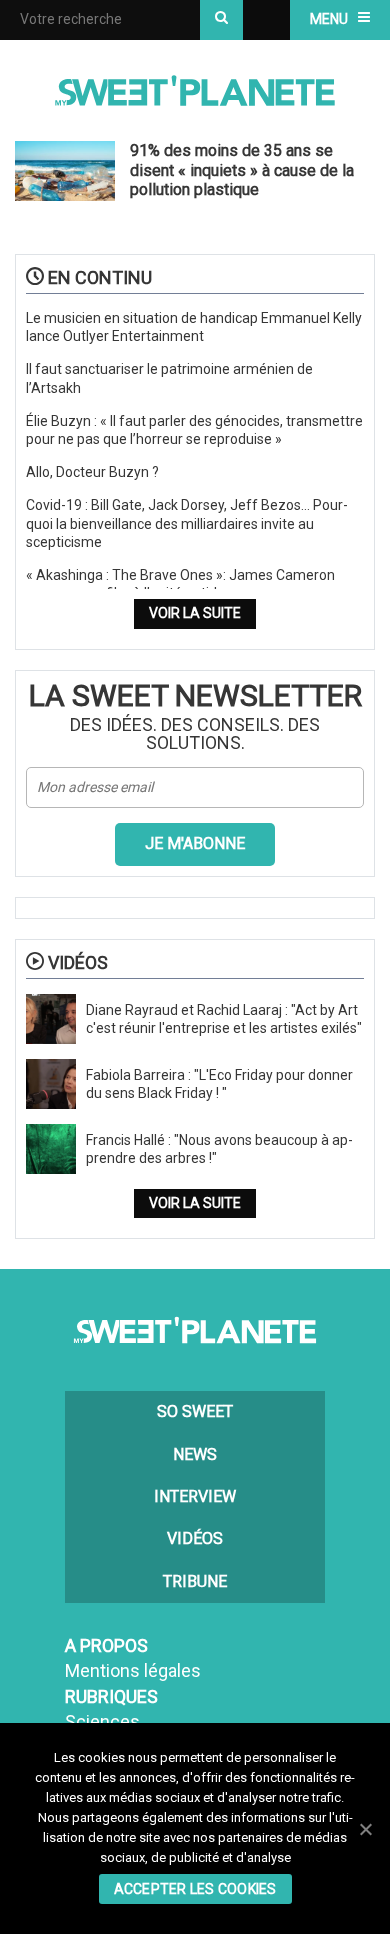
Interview (195, 1496)
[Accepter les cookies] (365, 1829)
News (195, 1454)
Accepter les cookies (195, 1889)
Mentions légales (133, 1670)
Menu (329, 19)
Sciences (102, 1721)
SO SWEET (195, 1411)
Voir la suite (195, 613)
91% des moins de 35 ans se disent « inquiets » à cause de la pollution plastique (242, 169)
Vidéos (195, 1538)
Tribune (195, 1581)
